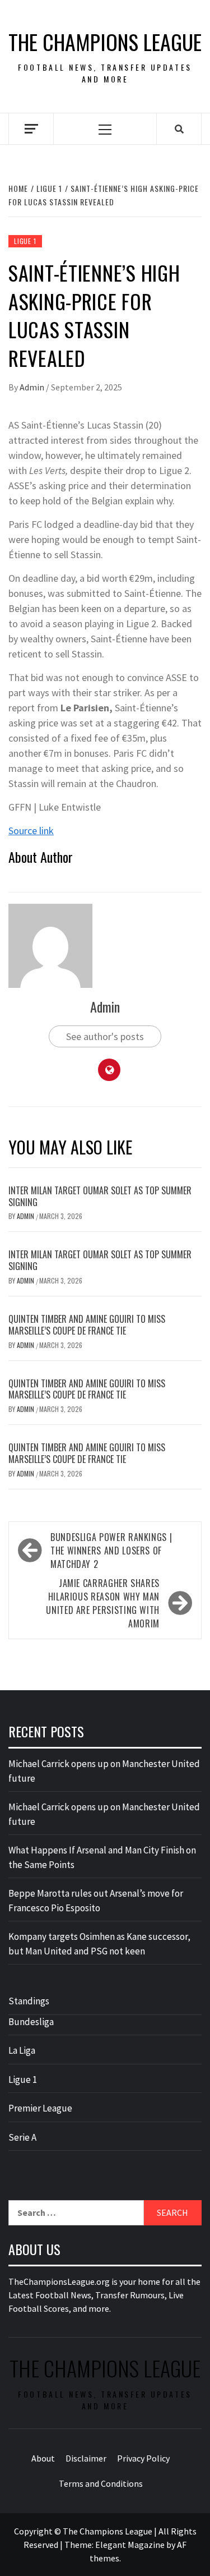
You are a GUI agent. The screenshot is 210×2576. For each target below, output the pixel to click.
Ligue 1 (25, 241)
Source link (31, 831)
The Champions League (105, 42)
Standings (29, 2001)
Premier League (40, 2108)
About (43, 2458)
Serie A (22, 2137)
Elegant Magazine (130, 2545)
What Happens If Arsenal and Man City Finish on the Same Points (102, 1857)
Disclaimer (86, 2458)
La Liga (22, 2050)
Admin (33, 387)
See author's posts (105, 1036)
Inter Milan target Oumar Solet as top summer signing (100, 1196)
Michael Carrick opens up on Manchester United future (104, 1771)
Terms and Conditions (101, 2483)
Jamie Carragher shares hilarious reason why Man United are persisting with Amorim (103, 1603)
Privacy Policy (143, 2458)
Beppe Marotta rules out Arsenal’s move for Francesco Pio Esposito (96, 1901)
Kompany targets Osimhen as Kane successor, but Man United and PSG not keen (99, 1944)
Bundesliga (31, 2022)
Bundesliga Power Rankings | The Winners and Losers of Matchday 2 (111, 1551)
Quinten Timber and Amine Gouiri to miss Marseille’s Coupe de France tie (87, 1325)
